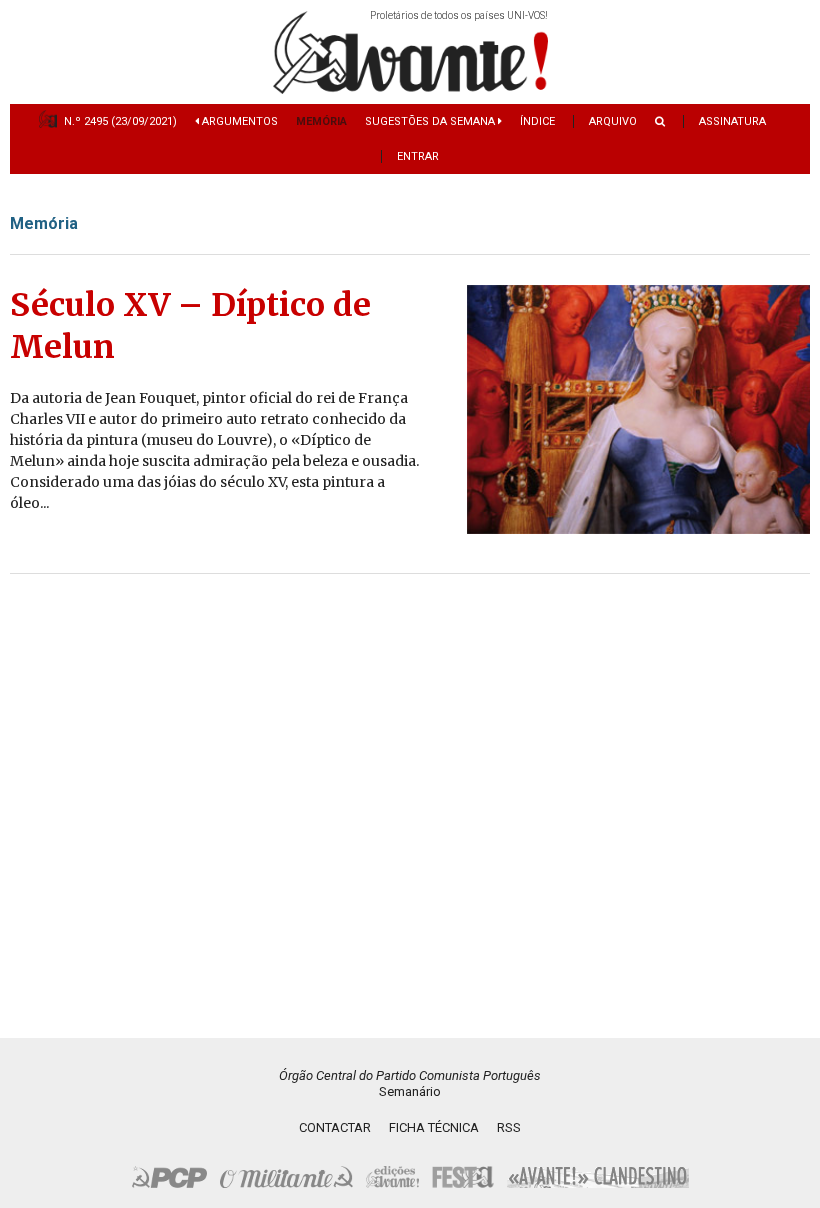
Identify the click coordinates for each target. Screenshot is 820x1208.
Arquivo (613, 121)
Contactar (335, 1127)
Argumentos (238, 121)
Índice (537, 121)
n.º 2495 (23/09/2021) (120, 121)
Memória (321, 121)
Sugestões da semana (431, 121)
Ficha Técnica (434, 1127)
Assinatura (732, 121)
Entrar (418, 156)
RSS (509, 1127)
